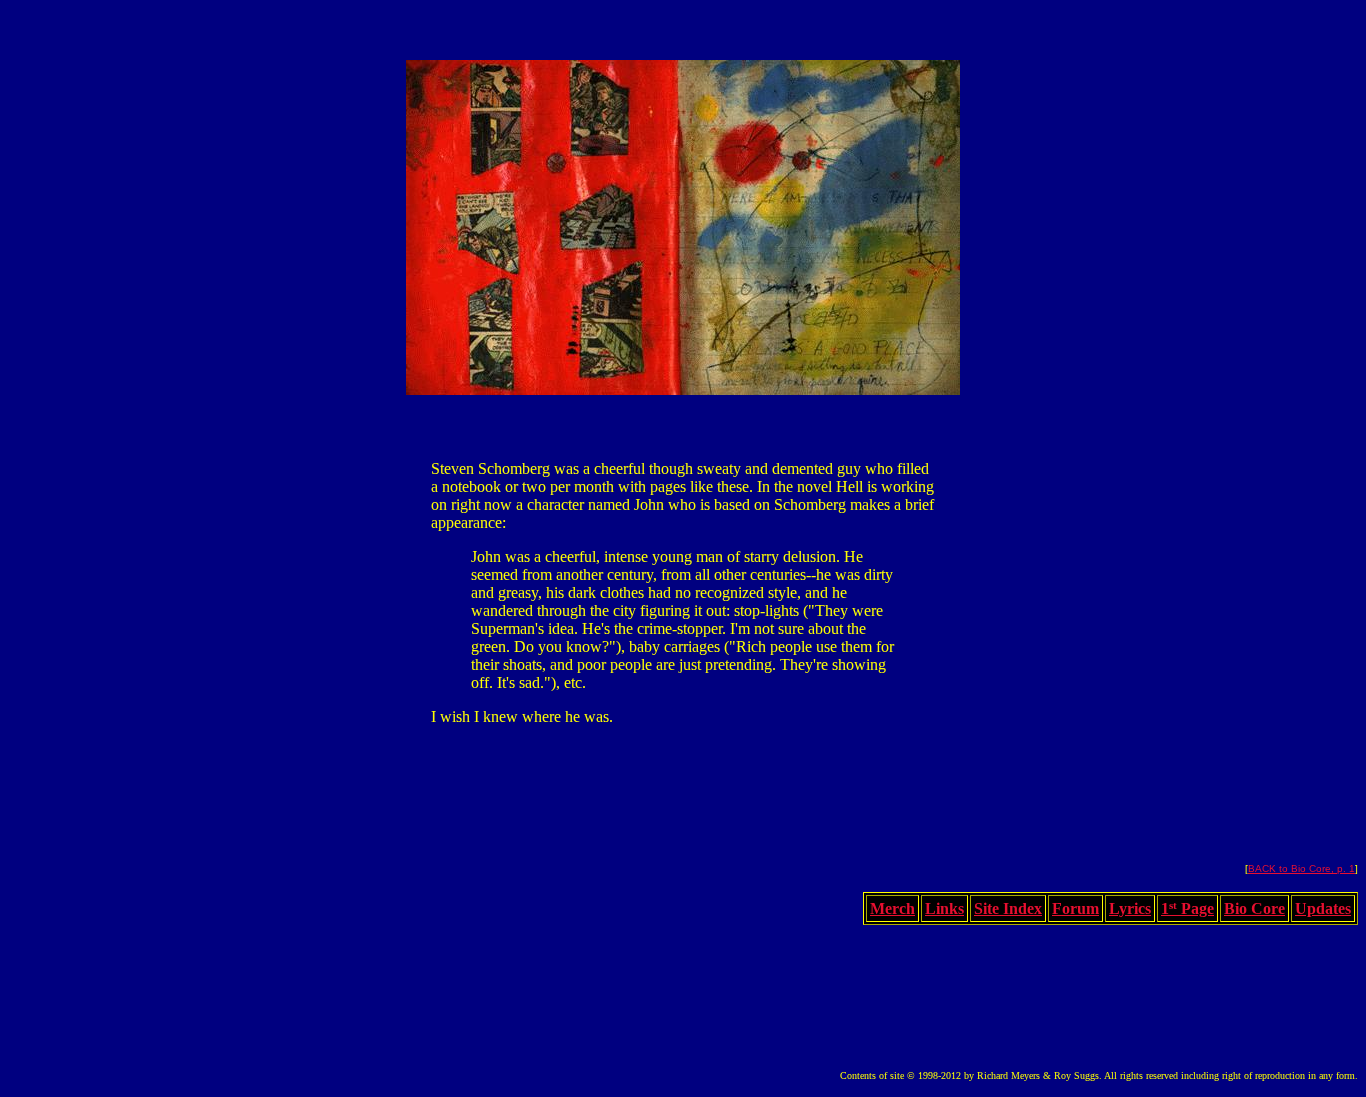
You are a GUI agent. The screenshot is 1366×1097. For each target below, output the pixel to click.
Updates (1323, 908)
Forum (1075, 908)
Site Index (1008, 908)
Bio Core (1254, 908)
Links (944, 908)
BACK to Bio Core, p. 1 (1301, 868)
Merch (892, 908)
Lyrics (1130, 908)
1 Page (1187, 908)
